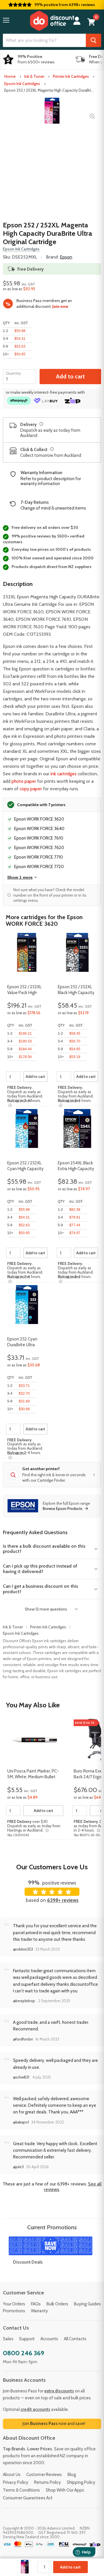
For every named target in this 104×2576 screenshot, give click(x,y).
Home (10, 76)
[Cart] (91, 22)
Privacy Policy (16, 2482)
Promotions (14, 2311)
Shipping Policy (81, 2482)
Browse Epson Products (63, 1508)
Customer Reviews (44, 2475)
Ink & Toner (34, 76)
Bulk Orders (57, 2304)
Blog (72, 2475)
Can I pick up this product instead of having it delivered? (40, 1569)
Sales (8, 2339)
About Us (12, 2475)
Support (27, 2339)
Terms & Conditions (21, 2490)
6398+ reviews (63, 1900)
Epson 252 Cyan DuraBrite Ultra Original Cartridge (23, 1342)
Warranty (39, 2311)
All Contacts (75, 2339)
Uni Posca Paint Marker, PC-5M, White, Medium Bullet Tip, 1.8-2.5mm (33, 1774)
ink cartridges (64, 774)
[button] (6, 20)
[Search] (93, 40)
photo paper (24, 781)
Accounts (49, 2339)
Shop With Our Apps (65, 2490)
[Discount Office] (52, 21)
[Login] (77, 21)
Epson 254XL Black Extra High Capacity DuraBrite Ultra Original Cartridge (76, 1166)
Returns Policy (48, 2482)
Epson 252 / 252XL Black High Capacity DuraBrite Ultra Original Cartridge (76, 990)
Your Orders (14, 2304)
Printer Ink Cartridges (71, 76)
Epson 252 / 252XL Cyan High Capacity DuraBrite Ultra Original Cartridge (25, 1166)
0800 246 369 (24, 2353)
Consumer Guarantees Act (28, 2498)
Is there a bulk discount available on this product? (44, 1549)
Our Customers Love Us (52, 1867)
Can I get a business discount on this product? (40, 1589)
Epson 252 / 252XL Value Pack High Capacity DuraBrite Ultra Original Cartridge (25, 990)
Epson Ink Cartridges (22, 84)
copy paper (31, 789)
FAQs (36, 2304)
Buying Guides (87, 2304)
